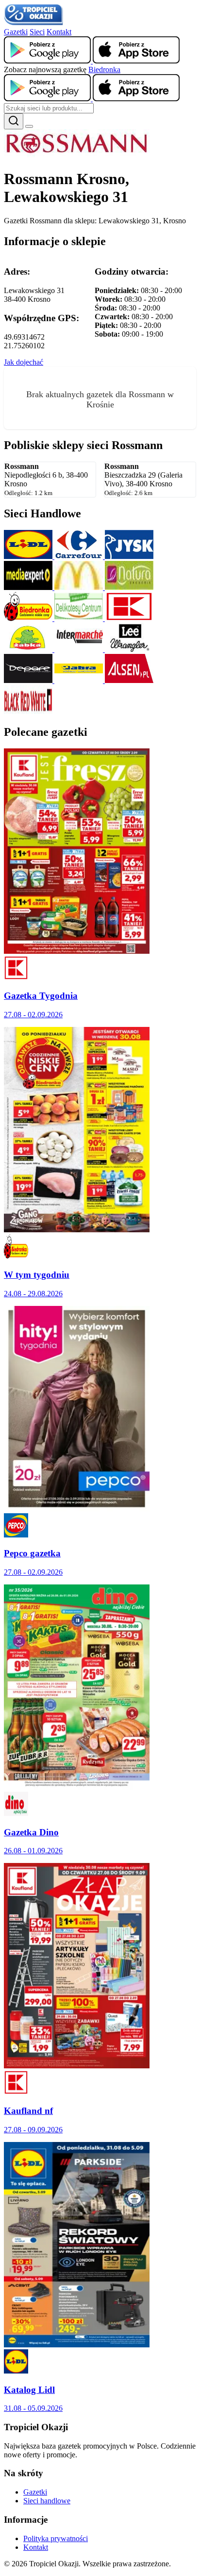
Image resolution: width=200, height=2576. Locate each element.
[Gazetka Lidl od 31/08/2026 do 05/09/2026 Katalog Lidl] (77, 2345)
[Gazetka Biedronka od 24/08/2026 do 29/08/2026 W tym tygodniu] (77, 1230)
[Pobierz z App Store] (136, 61)
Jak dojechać (24, 362)
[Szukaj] (14, 121)
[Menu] (29, 126)
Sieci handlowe (47, 2501)
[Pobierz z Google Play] (48, 61)
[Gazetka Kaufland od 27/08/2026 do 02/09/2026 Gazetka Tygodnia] (77, 951)
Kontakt (59, 32)
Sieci (37, 32)
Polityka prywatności (56, 2538)
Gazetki (16, 32)
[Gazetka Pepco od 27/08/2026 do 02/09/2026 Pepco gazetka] (77, 1509)
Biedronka (104, 70)
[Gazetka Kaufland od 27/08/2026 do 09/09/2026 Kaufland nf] (77, 2066)
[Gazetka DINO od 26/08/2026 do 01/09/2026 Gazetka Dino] (77, 1787)
